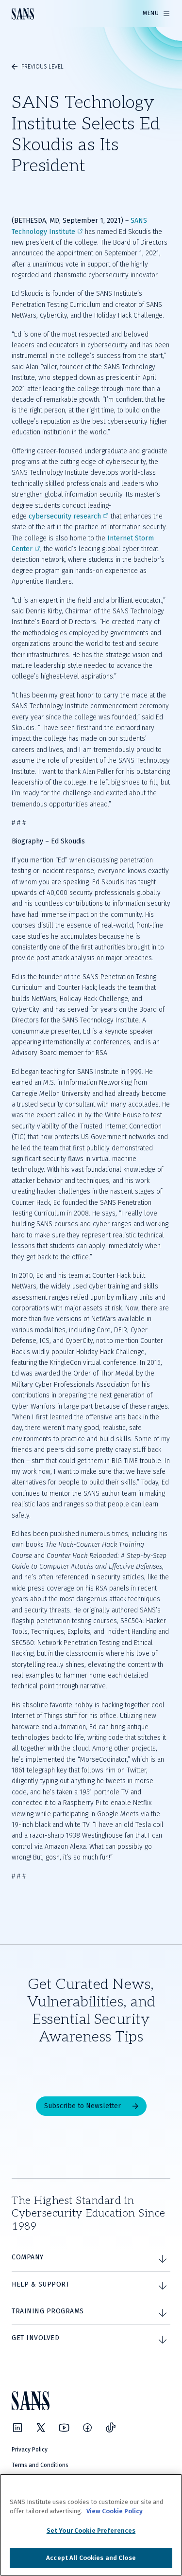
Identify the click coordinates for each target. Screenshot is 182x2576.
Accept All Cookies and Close (91, 2558)
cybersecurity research (65, 516)
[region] (91, 2525)
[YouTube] (64, 2428)
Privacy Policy (30, 2450)
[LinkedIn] (17, 2428)
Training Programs (48, 2311)
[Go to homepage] (23, 14)
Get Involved (35, 2338)
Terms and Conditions (40, 2465)
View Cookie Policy (115, 2511)
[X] (41, 2428)
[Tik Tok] (111, 2428)
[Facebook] (87, 2428)
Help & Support (41, 2284)
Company (28, 2257)
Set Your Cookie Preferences (91, 2531)
